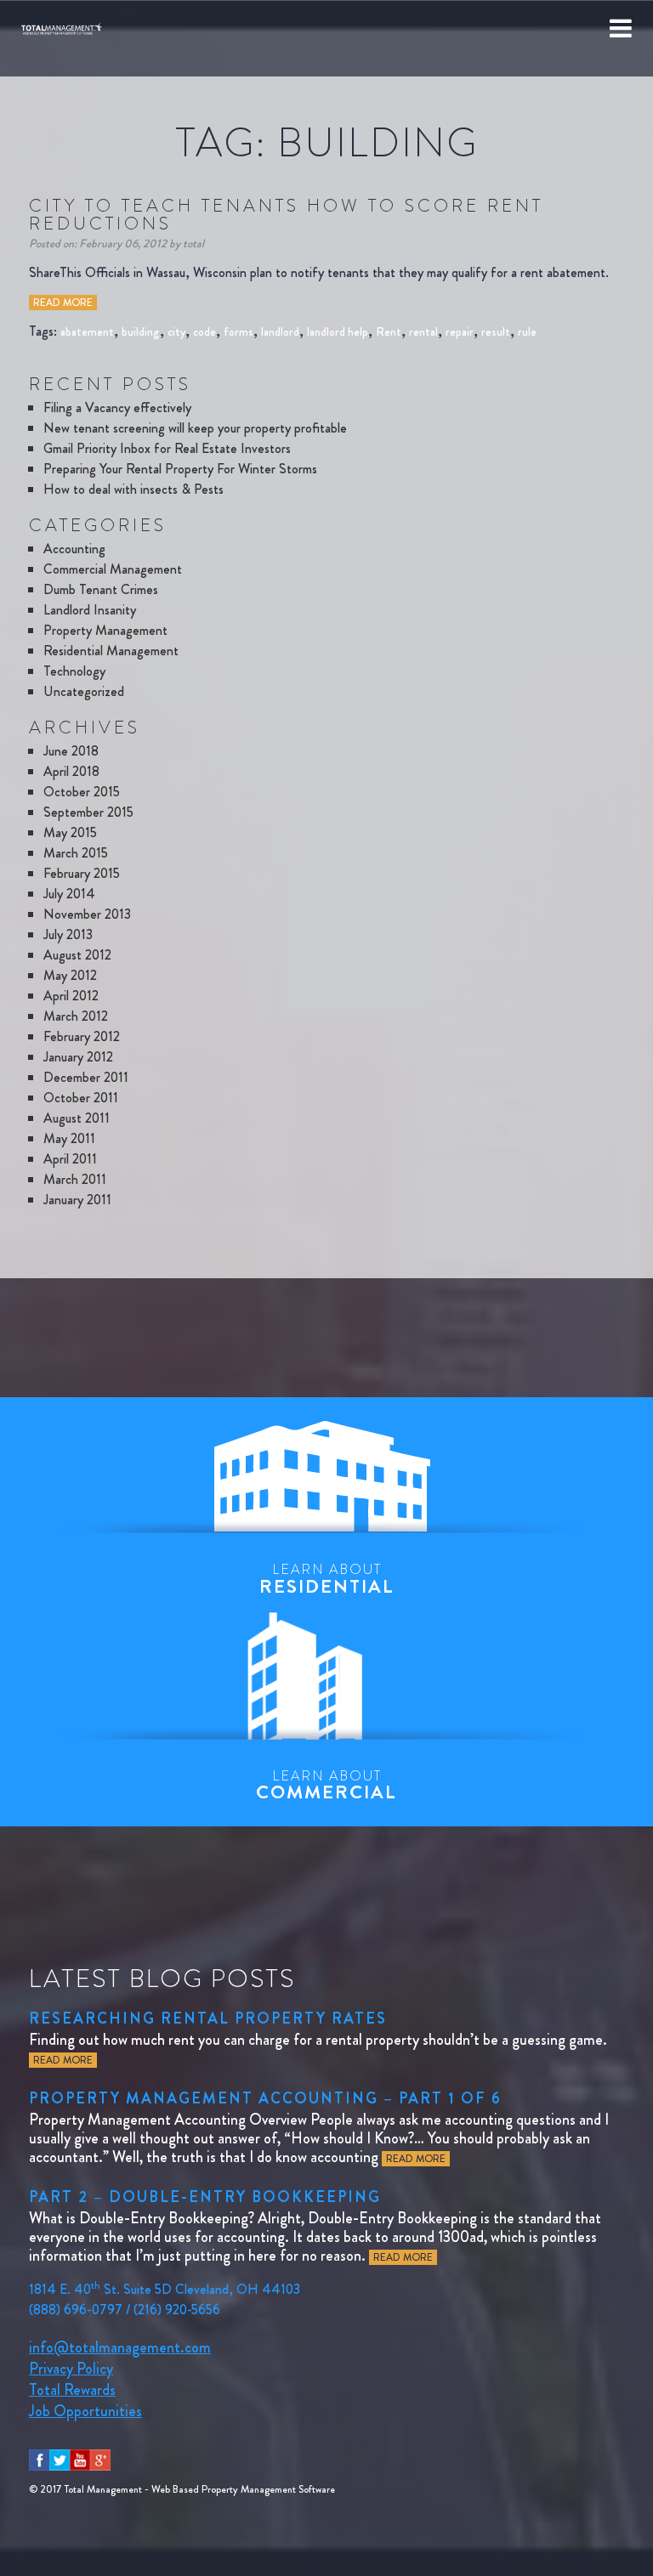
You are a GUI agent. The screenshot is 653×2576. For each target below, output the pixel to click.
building (141, 331)
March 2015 (76, 853)
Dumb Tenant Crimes (101, 589)
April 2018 (71, 771)
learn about (327, 1579)
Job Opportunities (85, 2411)
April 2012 (71, 996)
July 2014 (69, 894)
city (176, 331)
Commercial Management (113, 569)
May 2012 (70, 975)
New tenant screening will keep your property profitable (195, 428)
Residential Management (111, 651)
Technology (74, 671)
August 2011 (77, 1118)
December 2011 (86, 1077)
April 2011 (70, 1159)
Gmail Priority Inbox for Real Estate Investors (167, 448)
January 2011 (77, 1200)
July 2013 (68, 934)
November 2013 (87, 914)
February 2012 (82, 1036)
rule (527, 331)
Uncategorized (84, 691)
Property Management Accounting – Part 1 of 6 (265, 2098)
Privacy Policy (71, 2369)
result (496, 331)
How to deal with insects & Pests (133, 489)
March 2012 (76, 1016)
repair (460, 331)
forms (238, 331)
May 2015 (70, 832)
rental (423, 331)
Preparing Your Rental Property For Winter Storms (180, 469)
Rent (389, 331)
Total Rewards (72, 2390)
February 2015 (82, 873)
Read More (63, 303)
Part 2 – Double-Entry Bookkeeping (205, 2197)
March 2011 (75, 1179)
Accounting (74, 549)
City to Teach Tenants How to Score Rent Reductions (286, 215)
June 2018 (71, 751)
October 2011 (81, 1098)
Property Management (105, 630)
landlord (280, 331)
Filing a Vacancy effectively (117, 408)
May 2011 (69, 1138)
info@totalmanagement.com (120, 2347)
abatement (87, 331)
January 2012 (78, 1057)
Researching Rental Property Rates (208, 2018)
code (204, 331)
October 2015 (82, 792)
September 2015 (88, 812)
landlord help (338, 331)
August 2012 (77, 955)
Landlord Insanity (90, 610)
